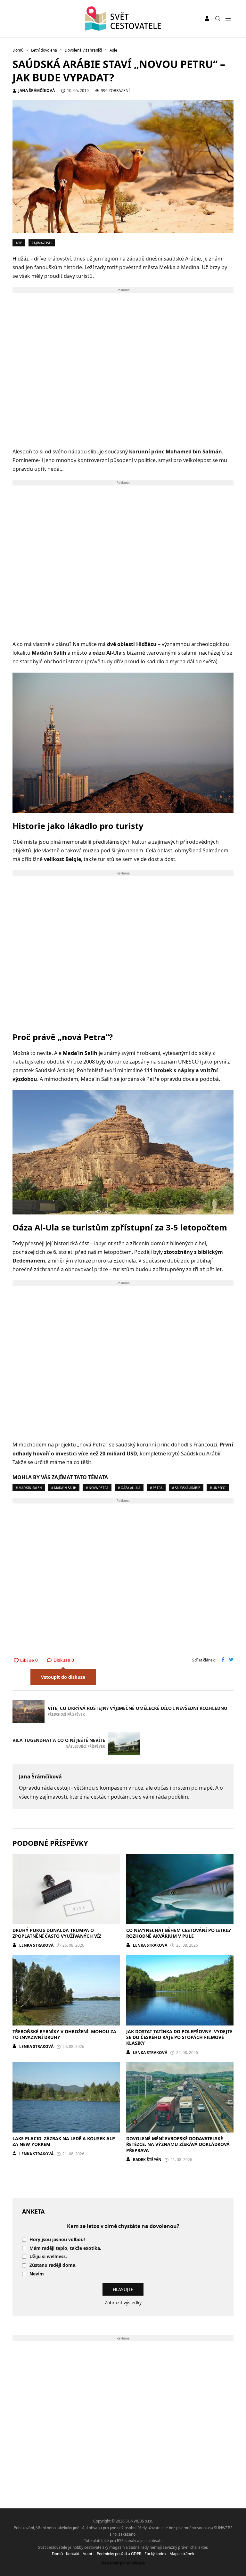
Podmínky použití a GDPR (119, 2554)
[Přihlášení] (207, 19)
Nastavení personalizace (123, 2563)
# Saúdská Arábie (186, 1488)
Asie (19, 243)
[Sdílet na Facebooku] (223, 1660)
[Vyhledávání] (218, 19)
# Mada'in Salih (64, 1488)
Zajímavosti (42, 243)
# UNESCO (218, 1488)
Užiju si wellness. (48, 2257)
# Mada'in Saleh (29, 1488)
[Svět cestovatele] (123, 19)
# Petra (156, 1488)
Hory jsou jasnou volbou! (57, 2240)
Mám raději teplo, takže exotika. (65, 2248)
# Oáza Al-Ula (129, 1488)
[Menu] (228, 19)
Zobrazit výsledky (123, 2303)
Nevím (37, 2274)
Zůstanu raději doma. (53, 2265)
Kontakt (73, 2554)
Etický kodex (155, 2554)
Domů (57, 2554)
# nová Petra (97, 1488)
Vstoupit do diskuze (63, 1677)
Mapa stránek (182, 2554)
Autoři (88, 2554)
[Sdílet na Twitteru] (231, 1660)
